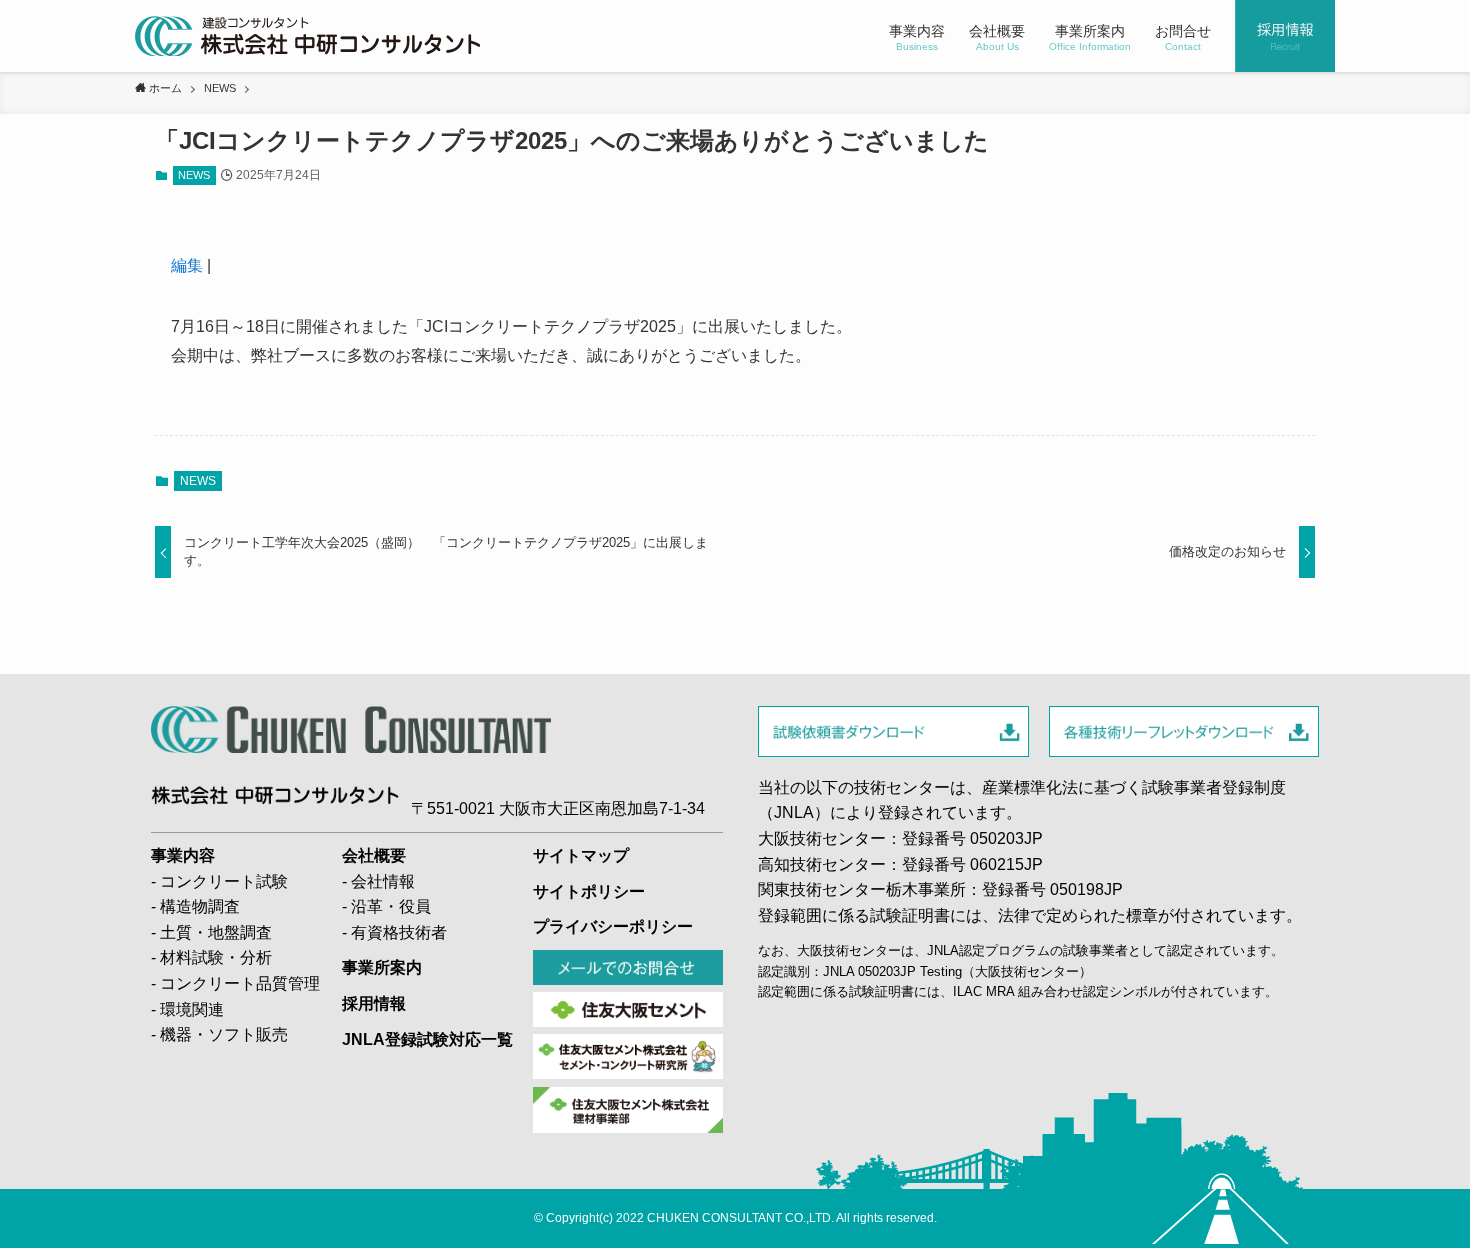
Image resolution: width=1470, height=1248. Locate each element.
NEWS (194, 175)
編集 (187, 265)
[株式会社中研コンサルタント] (307, 36)
